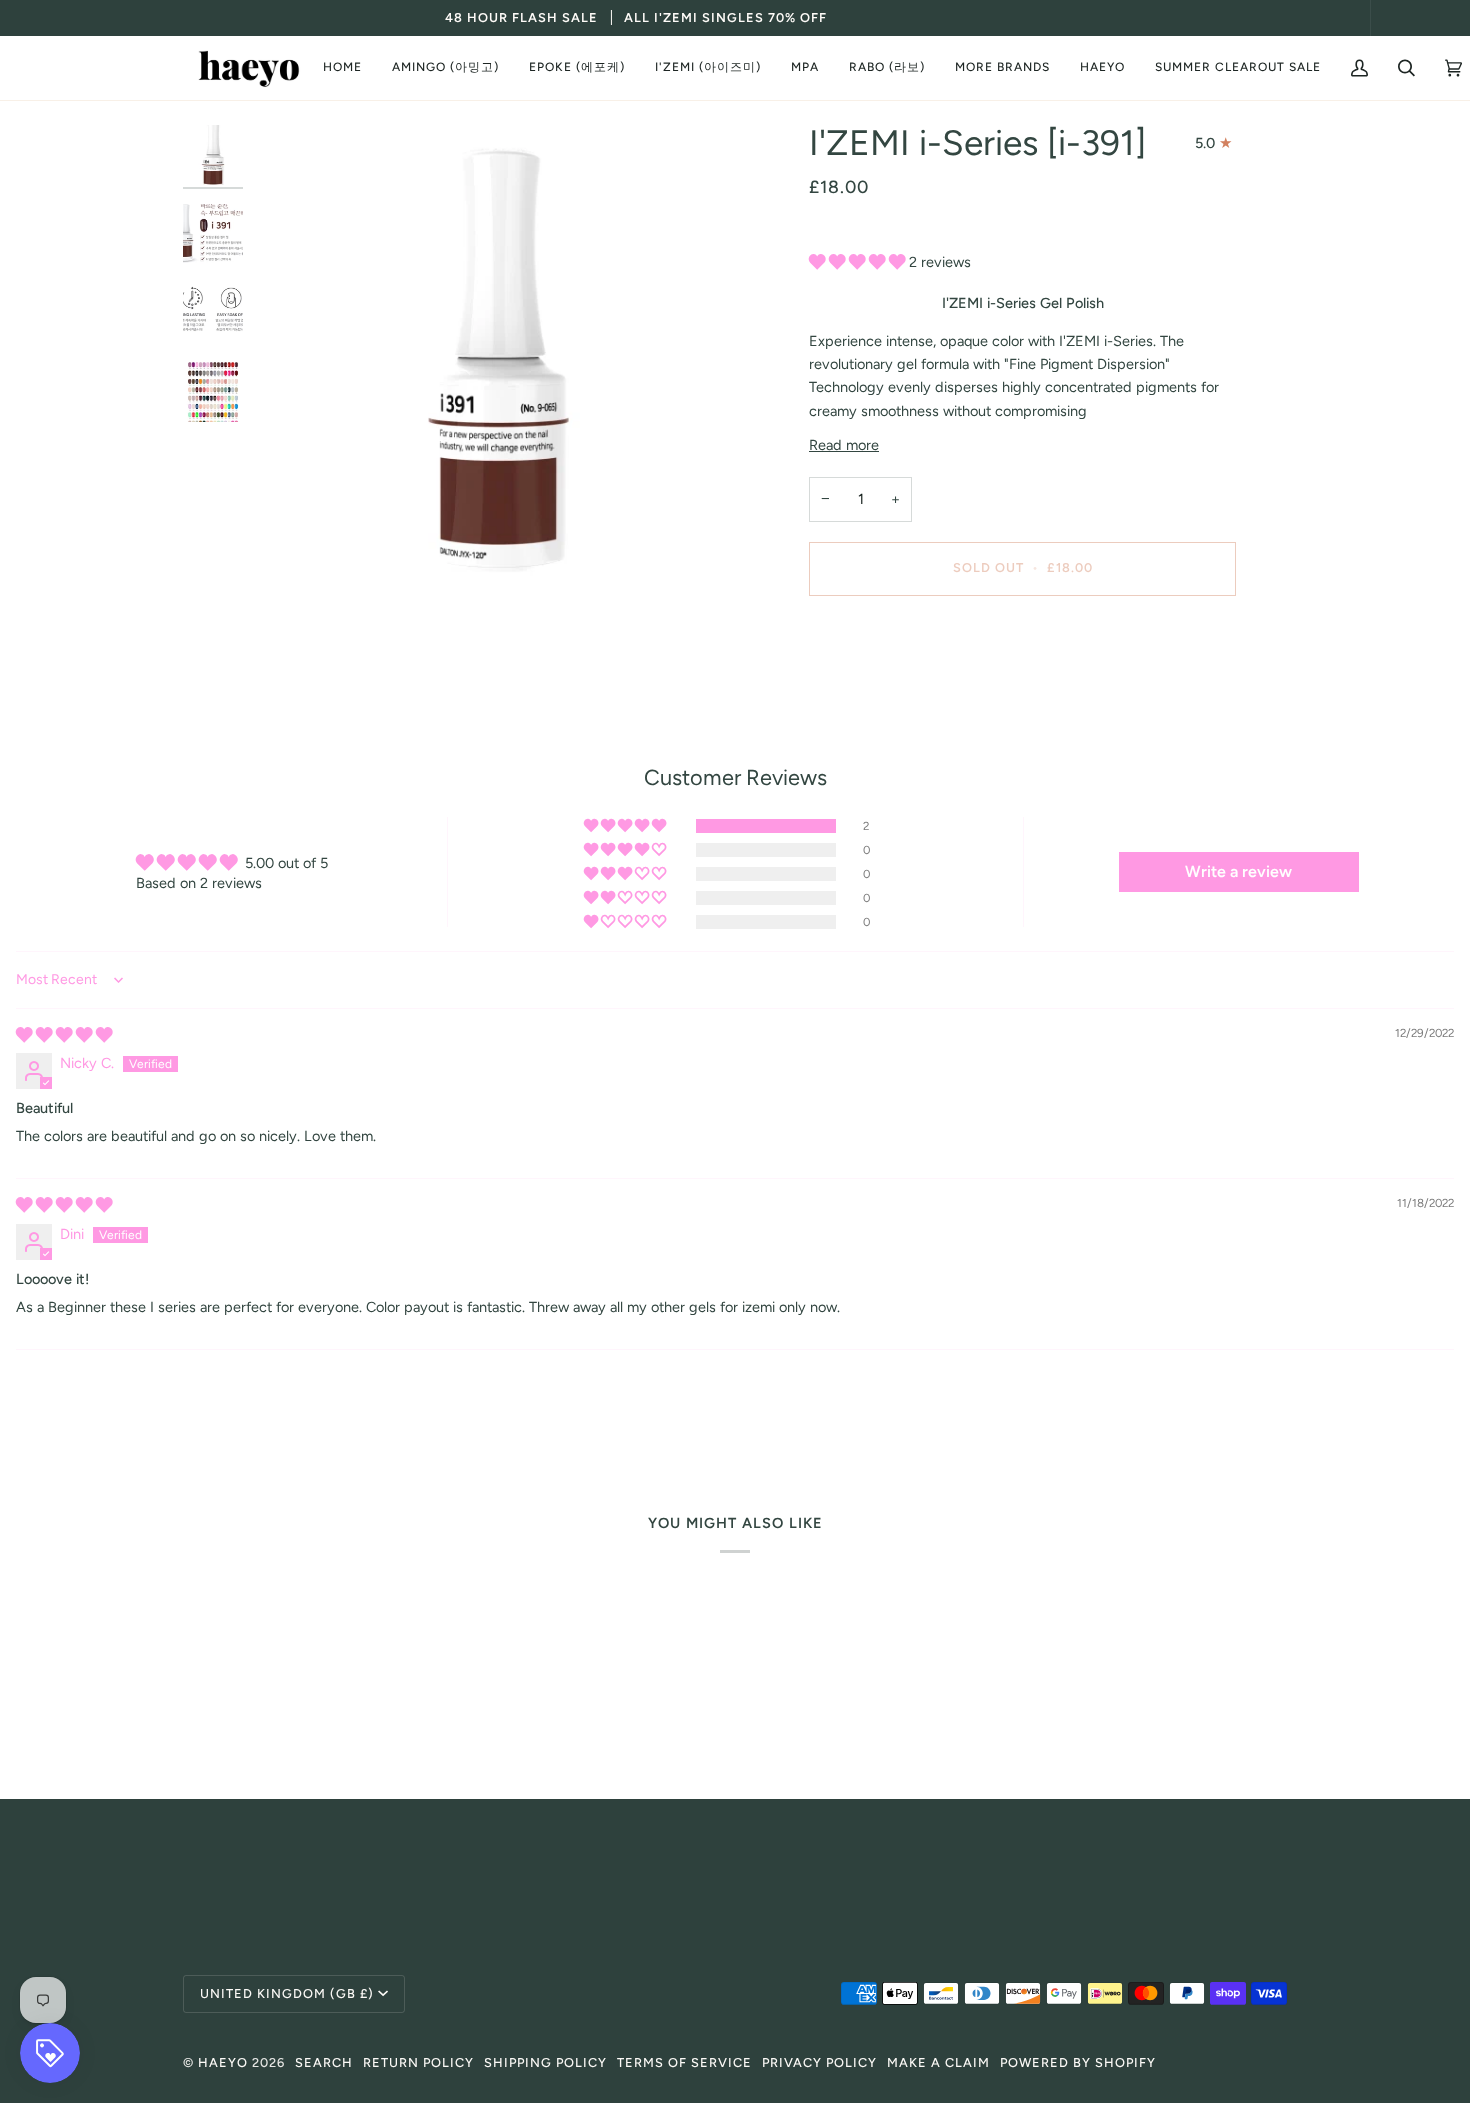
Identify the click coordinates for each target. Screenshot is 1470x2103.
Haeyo (223, 2062)
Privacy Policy (819, 2062)
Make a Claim (938, 2062)
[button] (445, 68)
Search (324, 2062)
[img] (64, 1035)
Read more (844, 445)
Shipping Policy (545, 2062)
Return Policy (418, 2062)
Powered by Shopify (1078, 2062)
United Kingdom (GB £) (287, 1993)
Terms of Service (684, 2062)
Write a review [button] (1238, 871)
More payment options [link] (882, 690)
